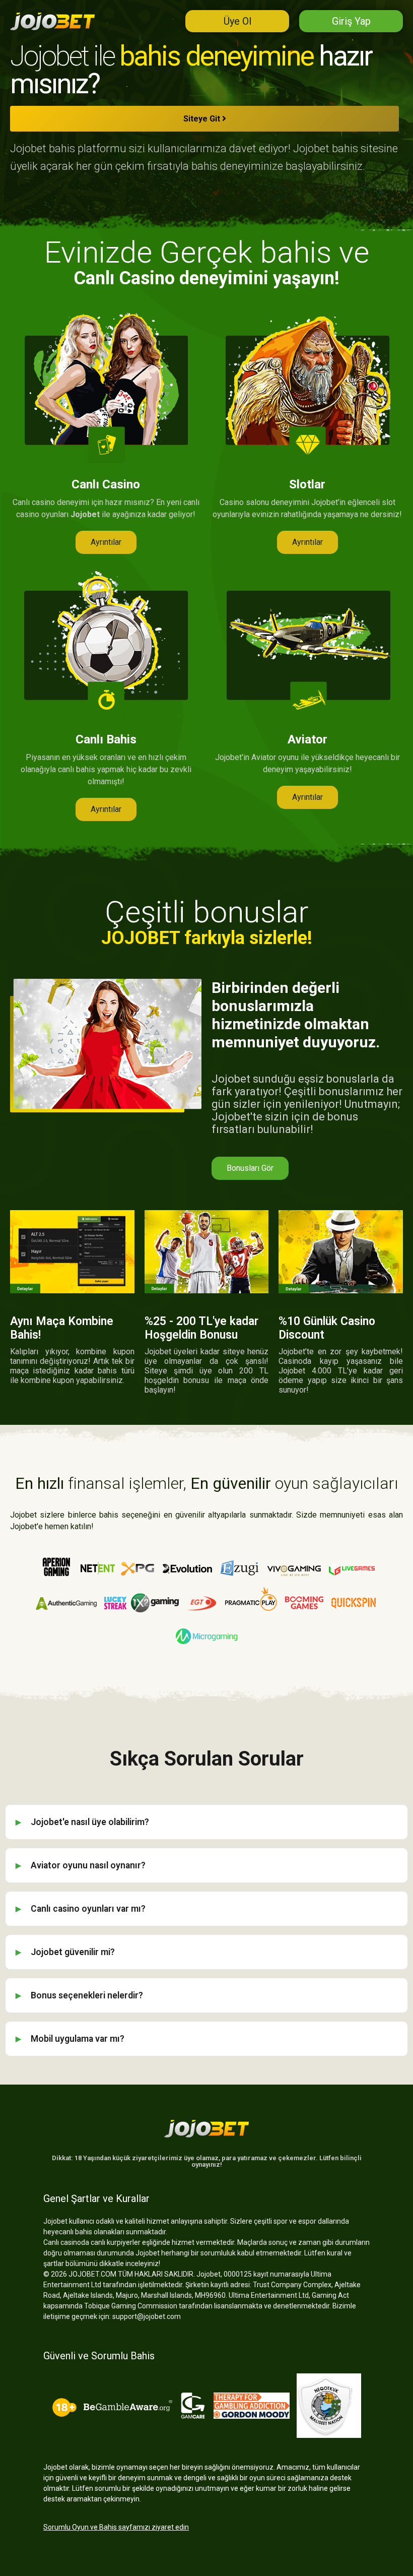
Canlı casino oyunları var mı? (88, 1909)
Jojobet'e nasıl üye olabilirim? (90, 1822)
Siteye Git (203, 119)
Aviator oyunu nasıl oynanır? (88, 1865)
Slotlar (307, 484)
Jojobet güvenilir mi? (73, 1952)
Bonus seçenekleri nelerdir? (87, 1995)
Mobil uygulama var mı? (78, 2039)
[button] (106, 542)
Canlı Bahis (106, 739)
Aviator (307, 739)
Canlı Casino (106, 484)
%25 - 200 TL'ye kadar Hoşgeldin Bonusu (201, 1328)
